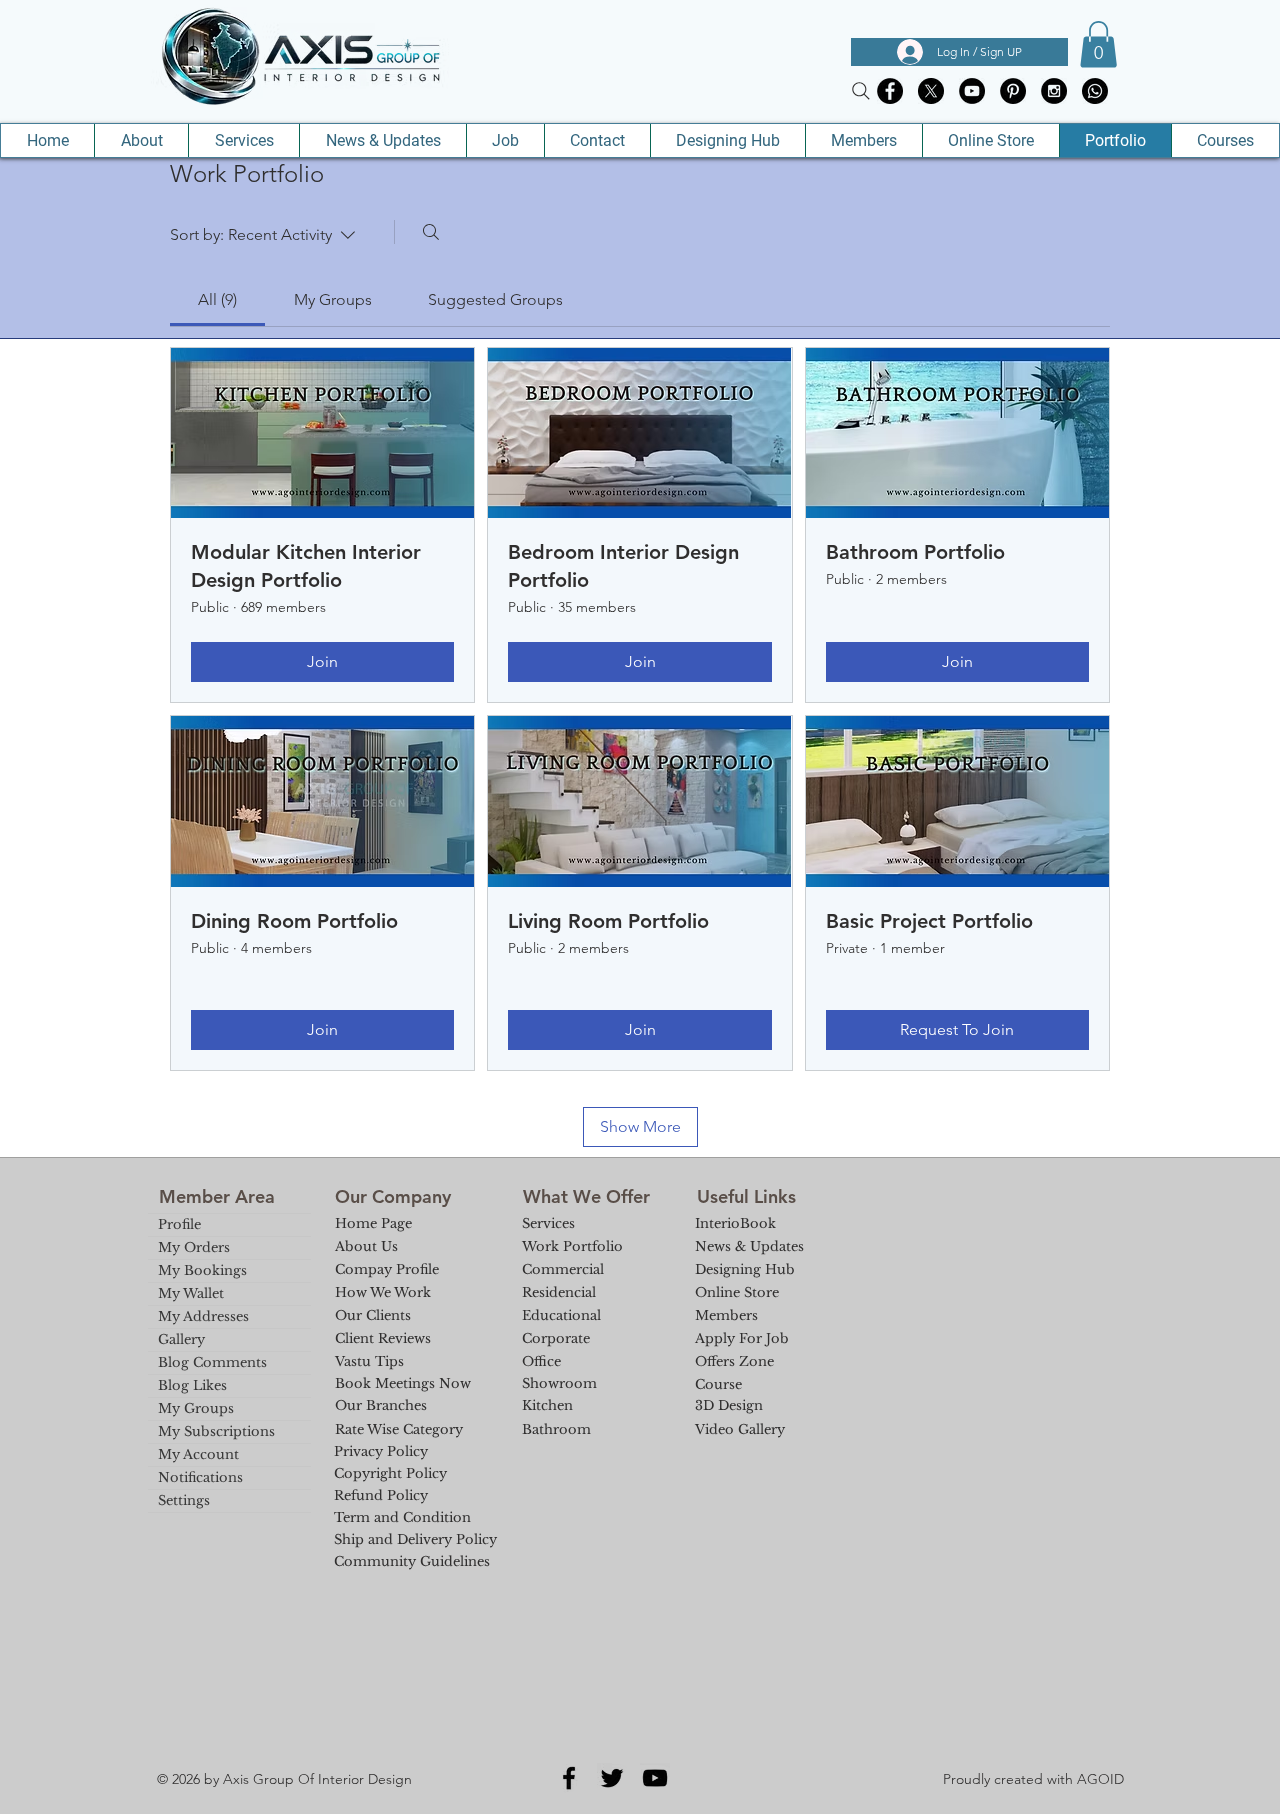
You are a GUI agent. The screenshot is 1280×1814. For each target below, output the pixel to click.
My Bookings (202, 1270)
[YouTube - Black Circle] (972, 91)
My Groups (196, 1408)
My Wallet (191, 1293)
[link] (217, 299)
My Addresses (203, 1316)
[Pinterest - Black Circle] (1013, 91)
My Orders (194, 1247)
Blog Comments (212, 1362)
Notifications (200, 1477)
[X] (931, 91)
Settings (184, 1500)
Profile (179, 1224)
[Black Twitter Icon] (612, 1778)
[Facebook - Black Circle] (890, 91)
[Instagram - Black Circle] (1054, 91)
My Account (198, 1454)
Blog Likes (192, 1385)
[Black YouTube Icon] (655, 1778)
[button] (1098, 44)
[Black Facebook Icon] (569, 1778)
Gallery (181, 1339)
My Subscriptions (216, 1431)
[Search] (861, 91)
